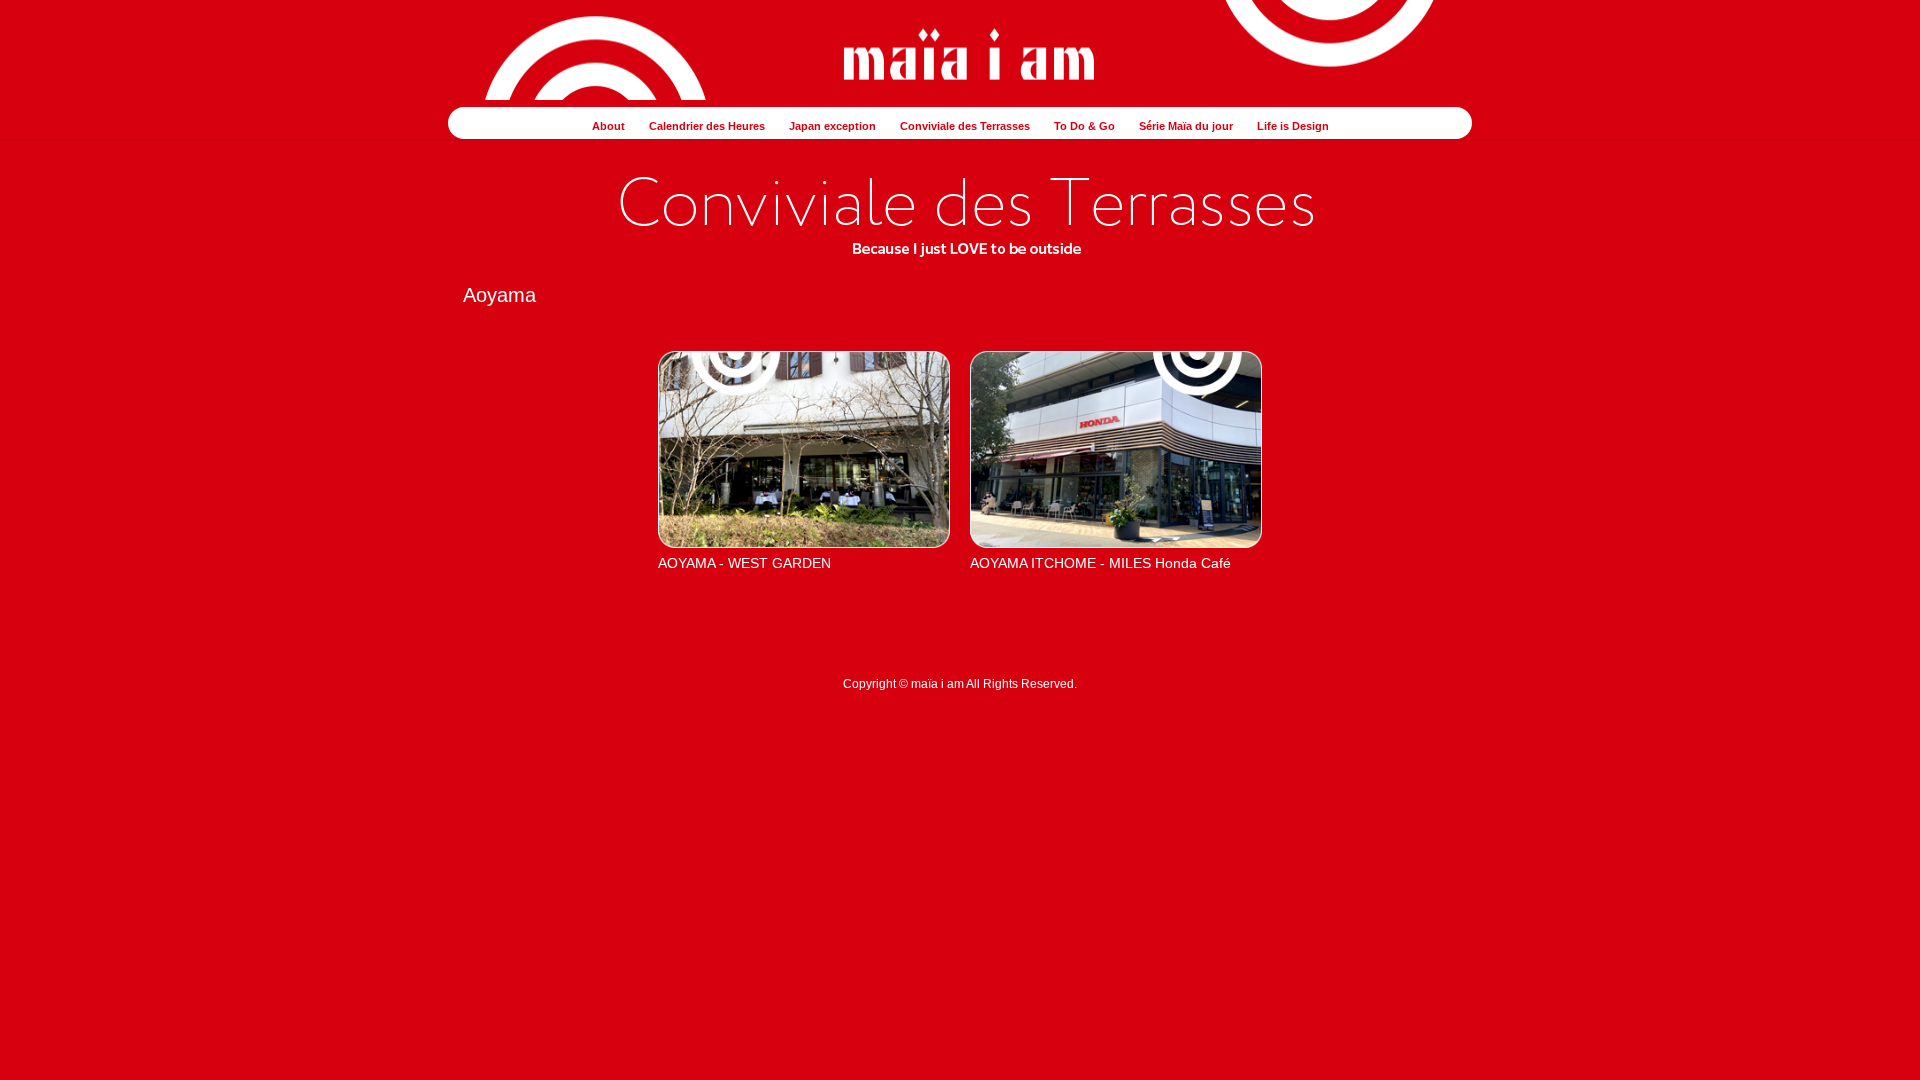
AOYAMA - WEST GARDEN (744, 563)
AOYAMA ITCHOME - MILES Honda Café (1100, 563)
